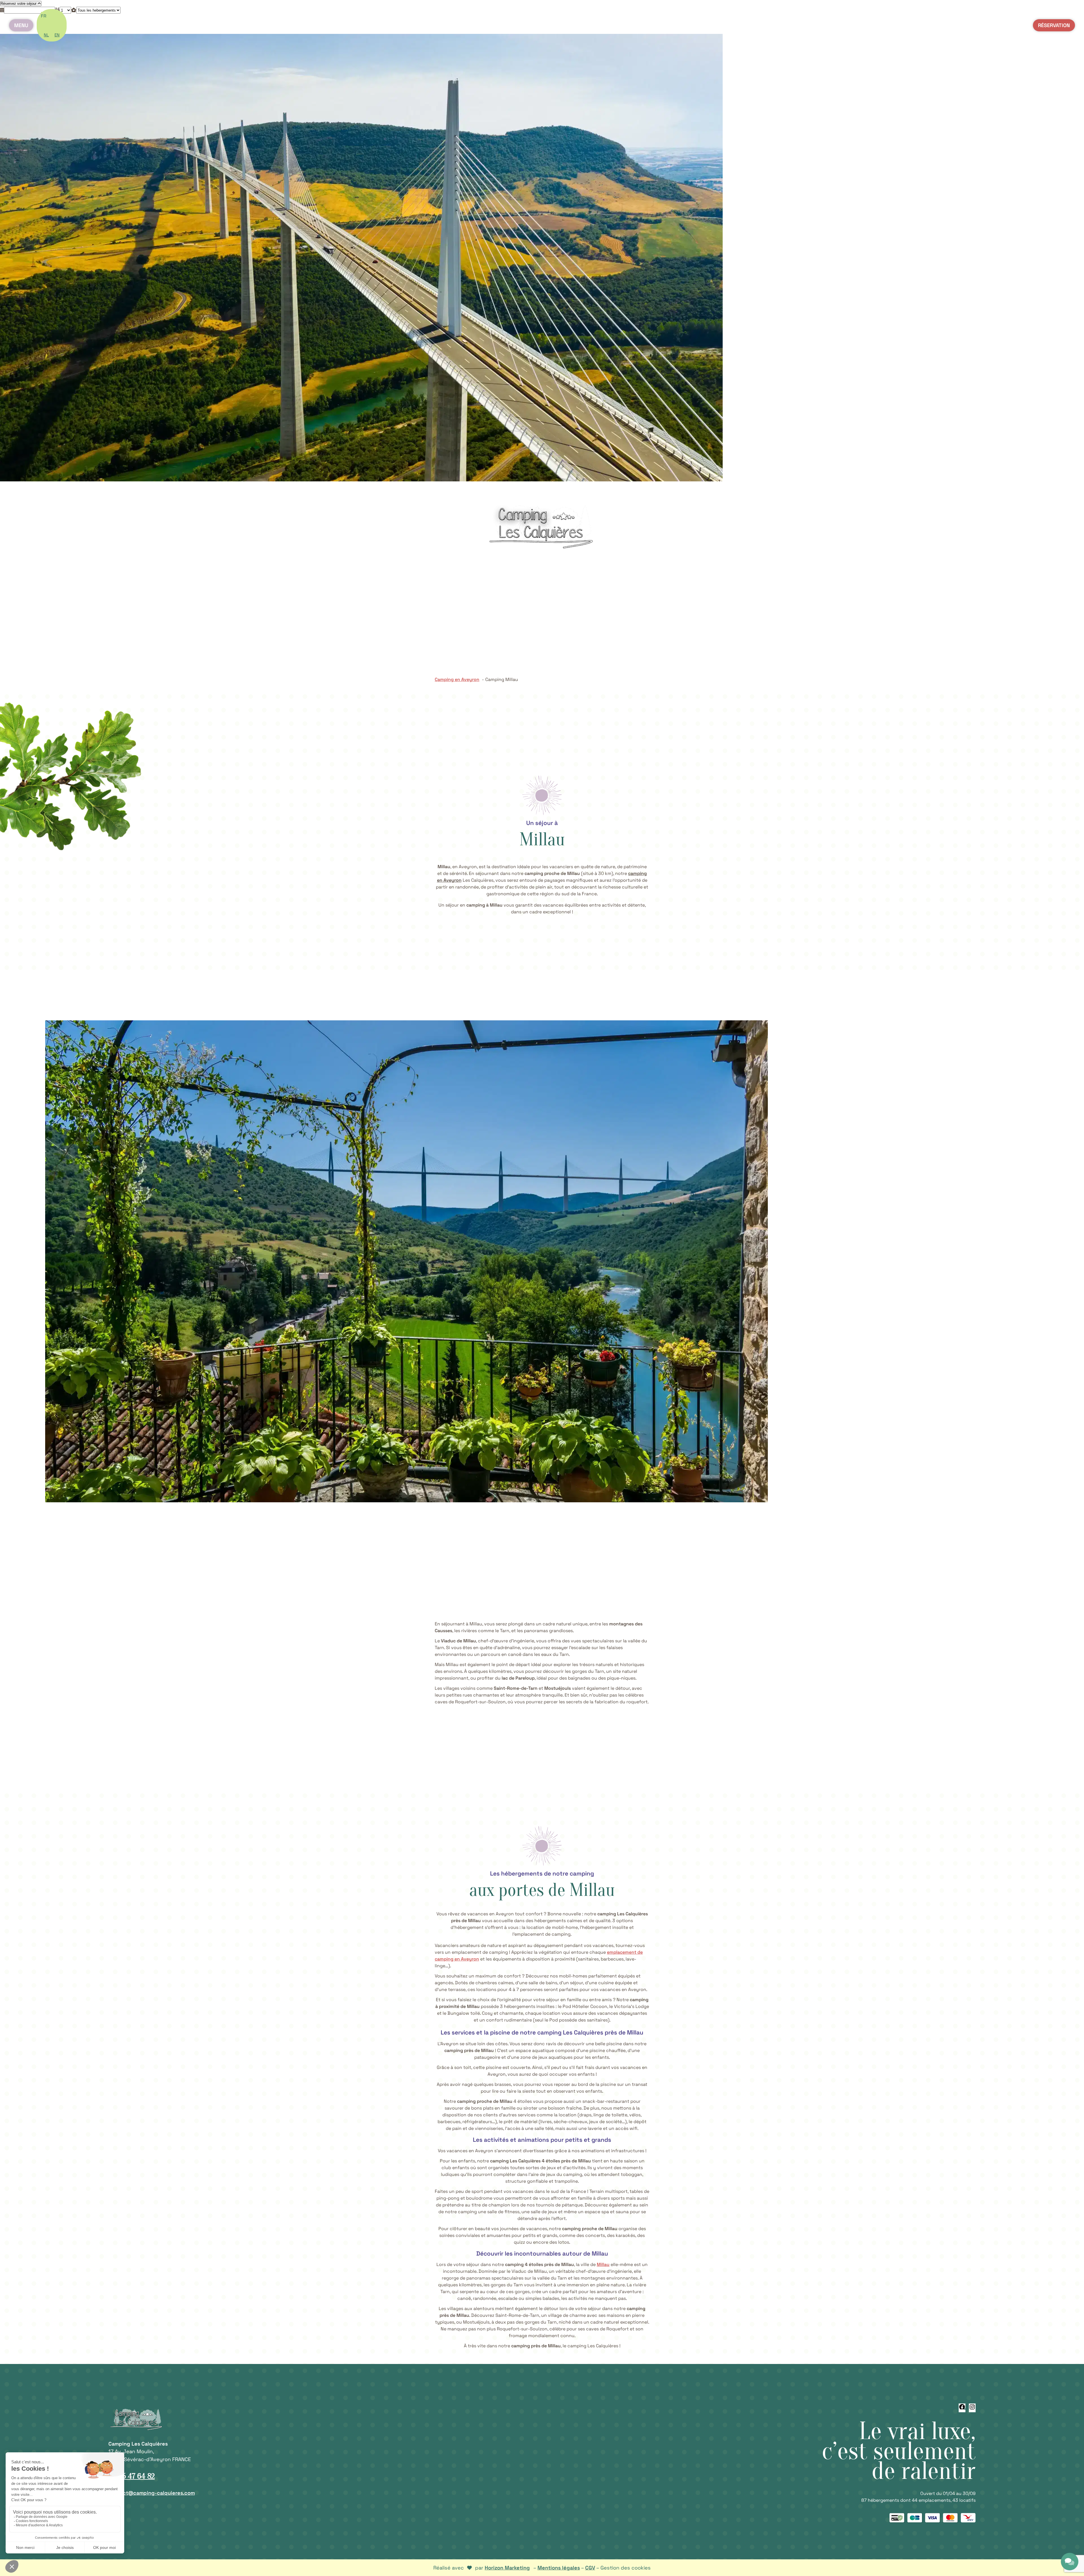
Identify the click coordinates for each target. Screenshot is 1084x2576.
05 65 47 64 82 (132, 2476)
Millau (603, 2264)
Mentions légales (559, 2568)
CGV (590, 2568)
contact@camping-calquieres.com (152, 2493)
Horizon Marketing (507, 2568)
